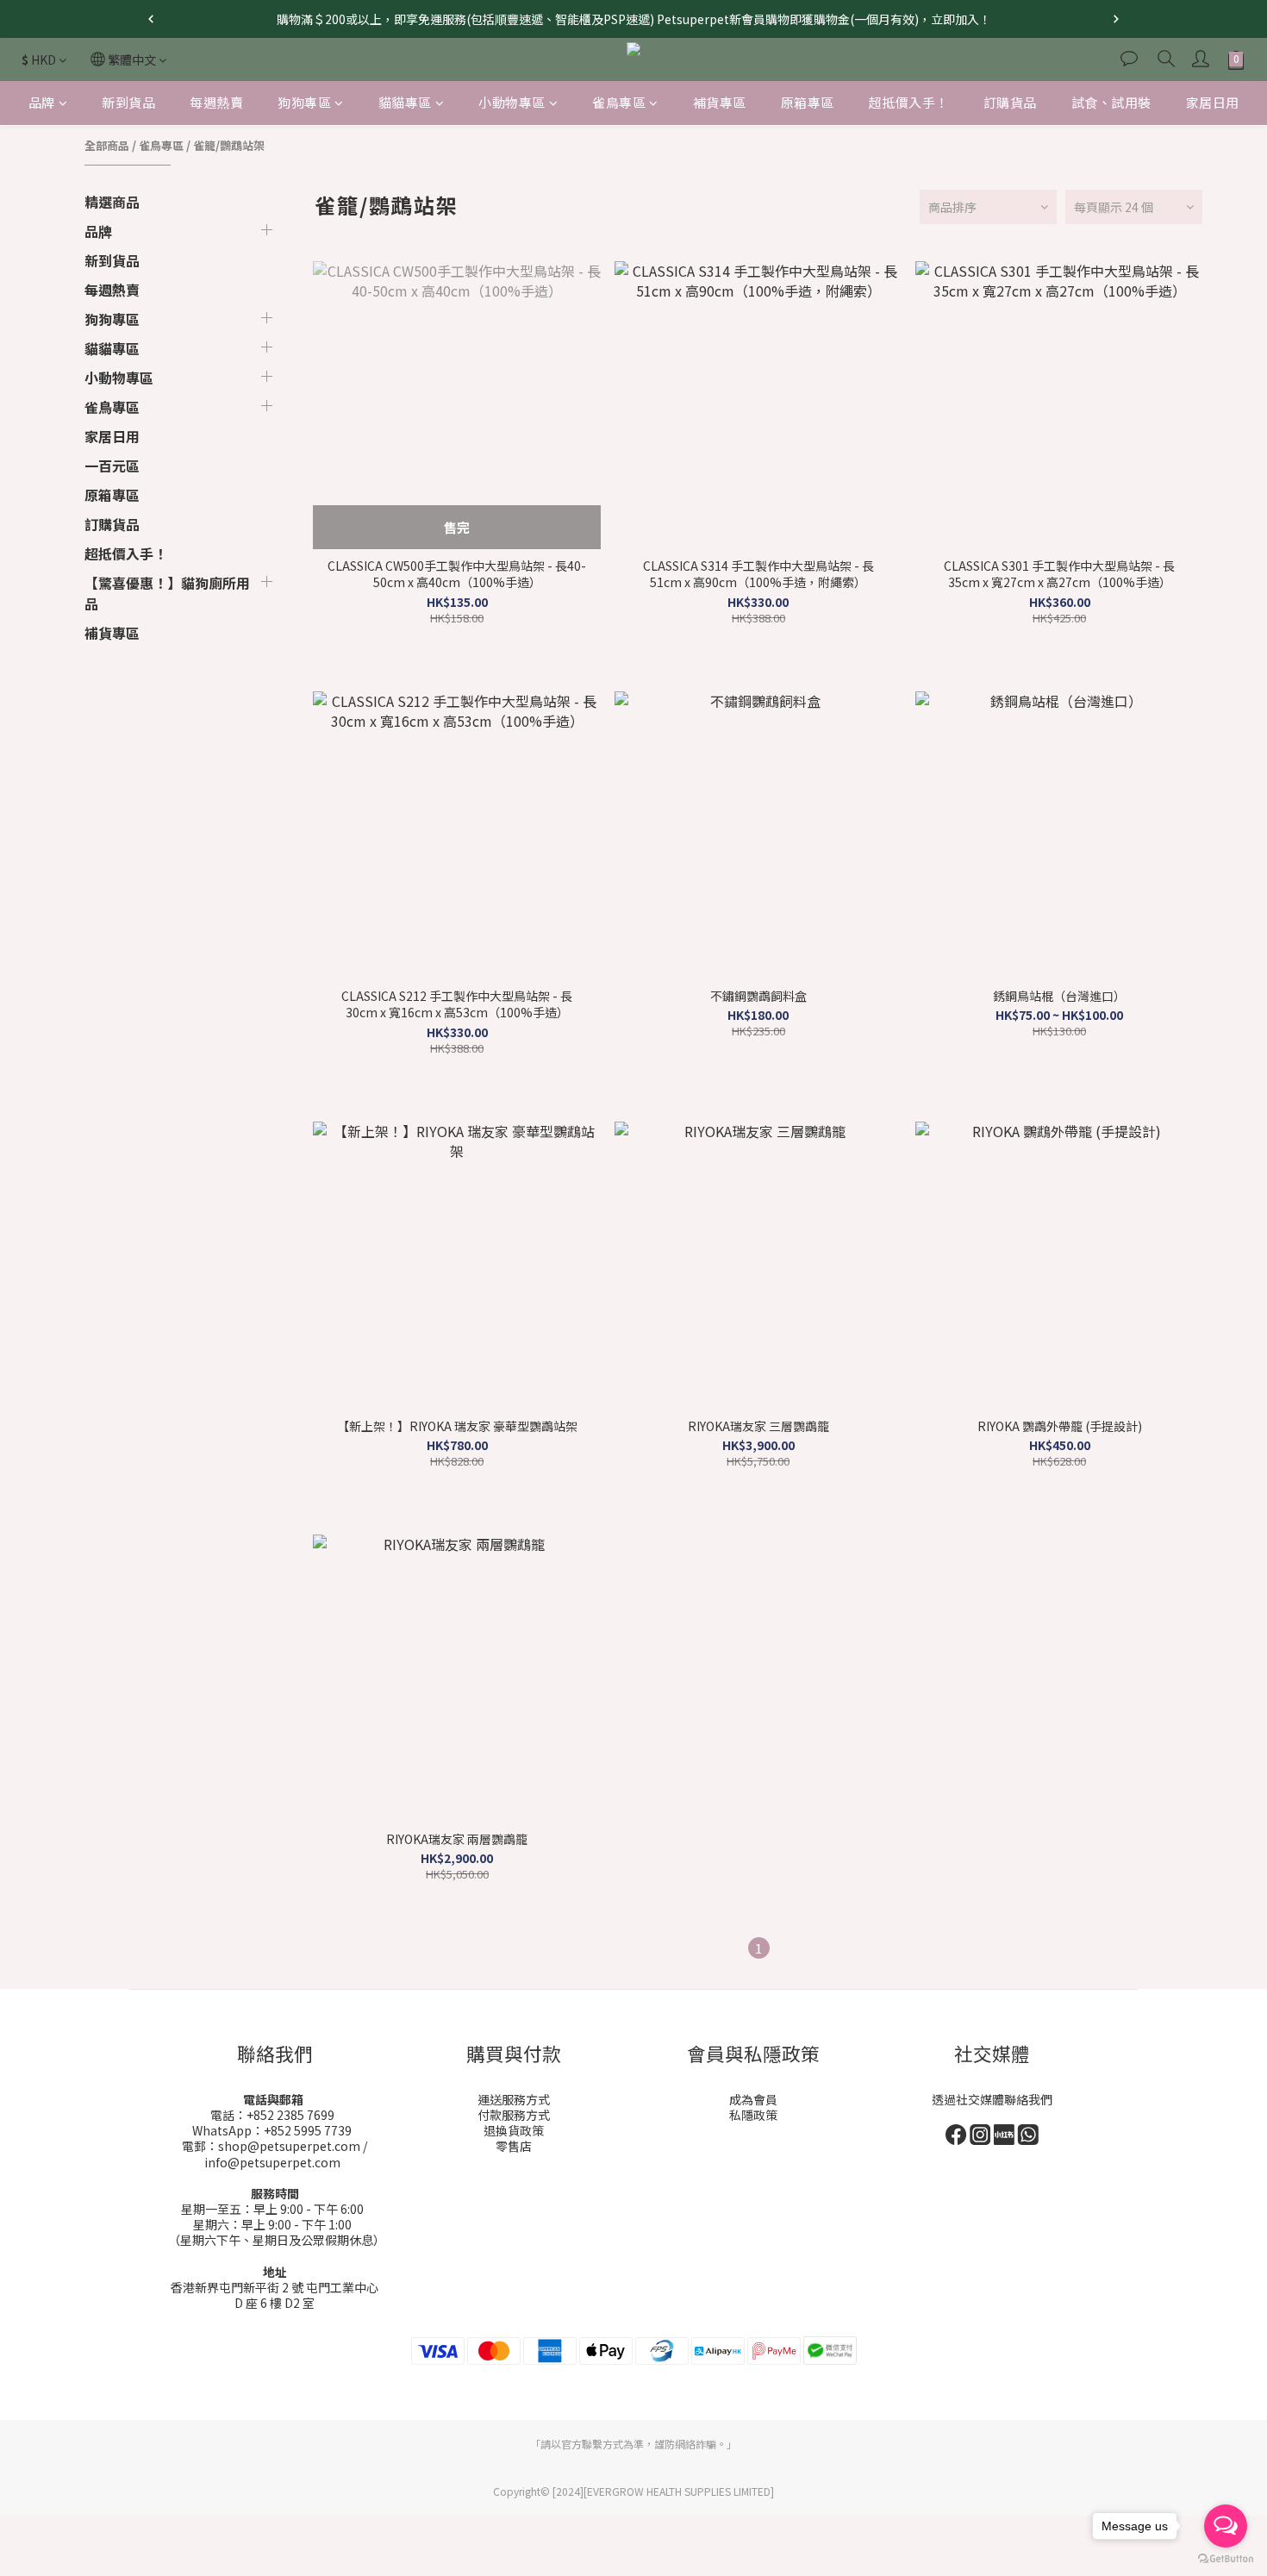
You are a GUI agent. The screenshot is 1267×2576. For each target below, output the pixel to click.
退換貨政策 (514, 2130)
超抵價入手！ (909, 102)
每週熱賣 (216, 102)
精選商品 (112, 202)
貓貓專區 (405, 102)
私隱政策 (753, 2115)
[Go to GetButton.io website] (1226, 2559)
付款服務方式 (514, 2115)
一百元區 (112, 466)
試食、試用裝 (1111, 102)
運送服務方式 (514, 2099)
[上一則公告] (151, 19)
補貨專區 (720, 102)
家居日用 (1213, 102)
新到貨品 (128, 102)
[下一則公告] (1116, 19)
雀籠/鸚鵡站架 (229, 145)
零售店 (514, 2146)
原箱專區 (808, 102)
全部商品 (107, 145)
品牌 (42, 102)
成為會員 (753, 2099)
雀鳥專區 (619, 102)
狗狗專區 (304, 102)
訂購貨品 (1010, 102)
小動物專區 (512, 102)
